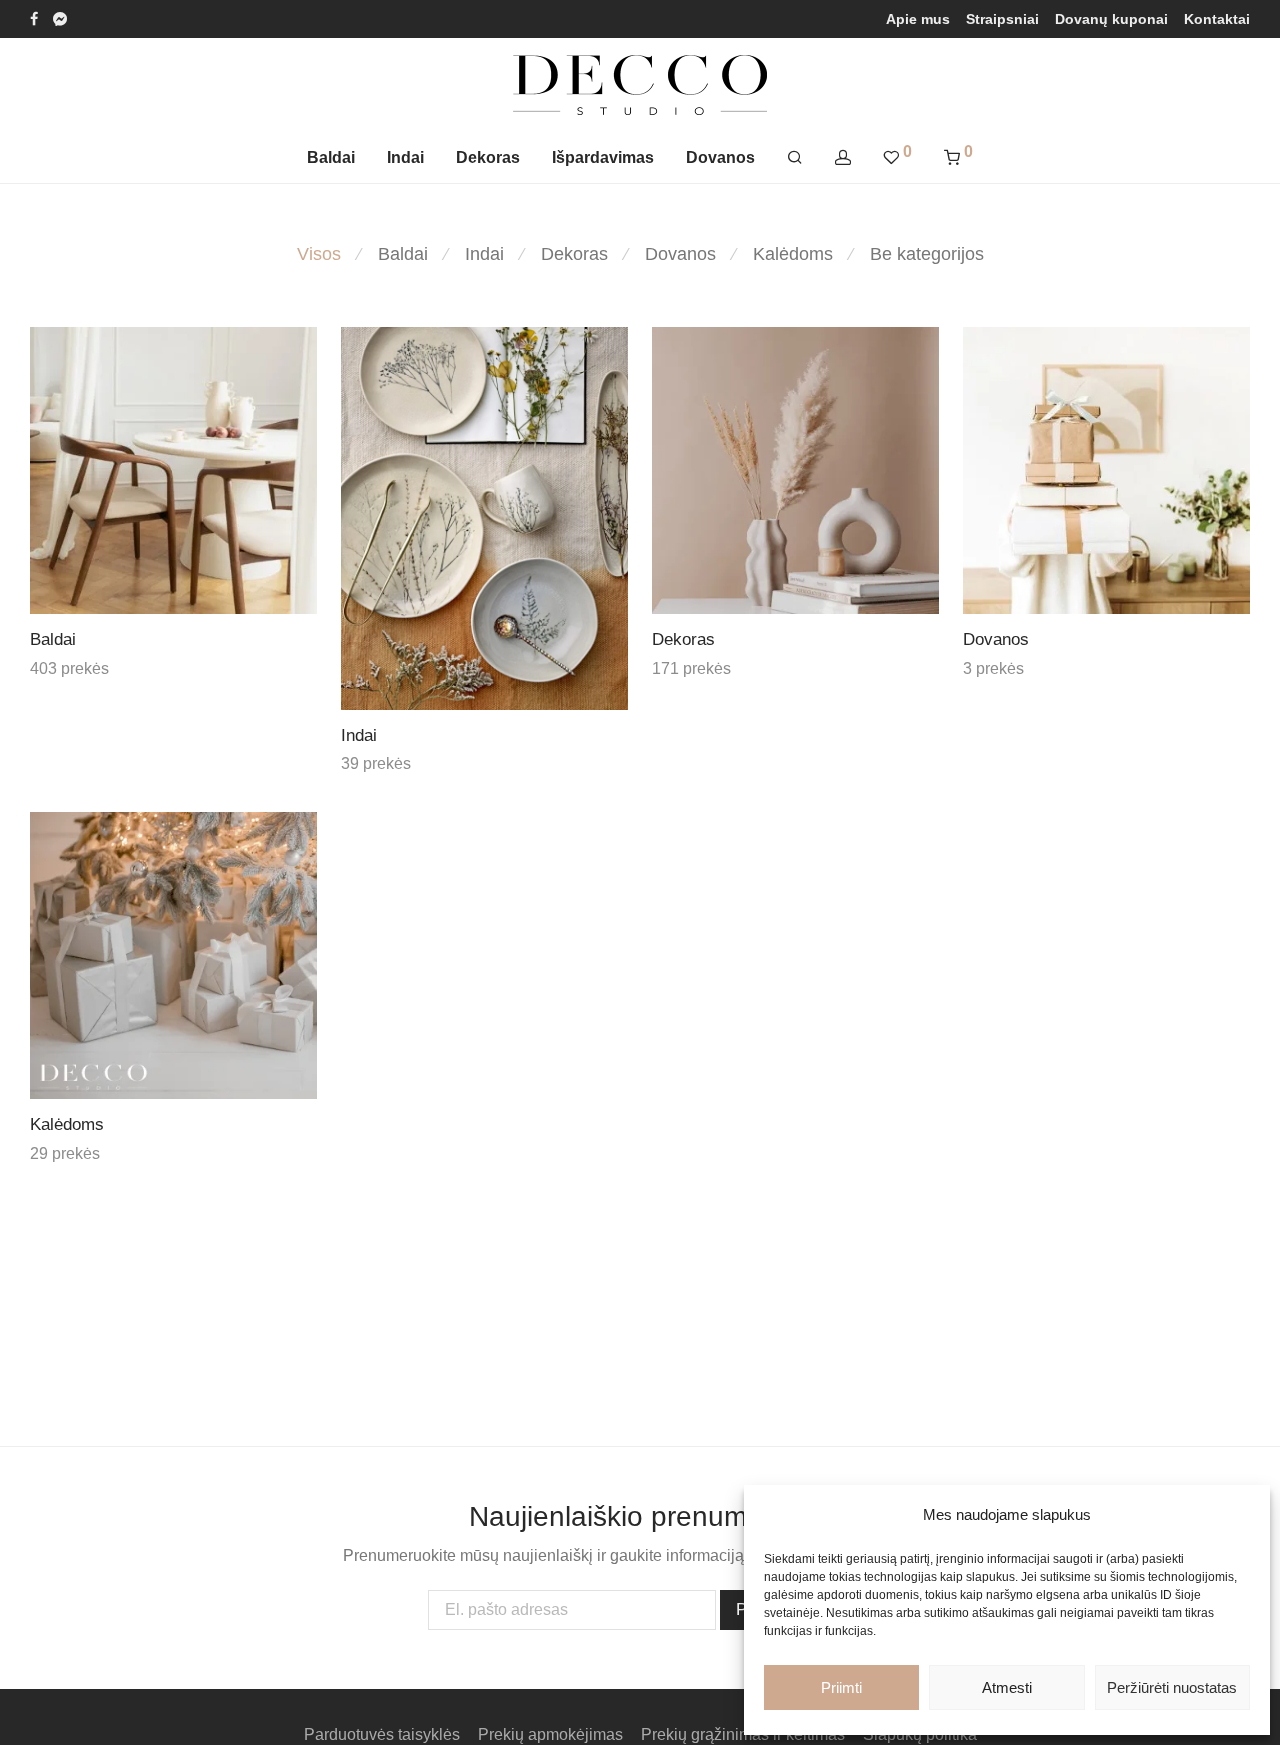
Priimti (841, 1687)
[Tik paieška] (795, 158)
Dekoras (488, 157)
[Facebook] (34, 18)
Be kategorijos (927, 254)
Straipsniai (1002, 19)
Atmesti (1007, 1687)
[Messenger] (60, 18)
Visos (319, 254)
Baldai (331, 157)
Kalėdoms (793, 254)
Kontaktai (1217, 19)
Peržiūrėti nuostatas (1172, 1687)
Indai (405, 157)
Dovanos (720, 157)
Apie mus (918, 19)
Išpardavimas (603, 157)
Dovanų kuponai (1111, 19)
